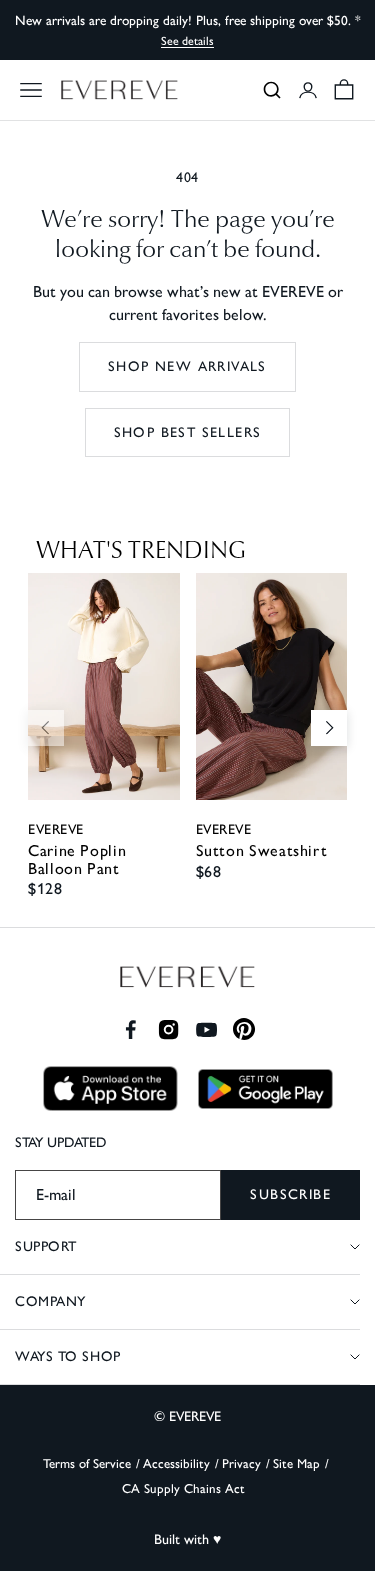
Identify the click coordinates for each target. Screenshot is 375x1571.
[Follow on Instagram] (168, 1029)
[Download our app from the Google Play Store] (265, 1089)
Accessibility (176, 1463)
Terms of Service (87, 1463)
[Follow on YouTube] (206, 1029)
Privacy (241, 1463)
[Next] (329, 728)
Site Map (296, 1463)
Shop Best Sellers (188, 432)
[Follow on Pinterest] (244, 1029)
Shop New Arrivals (187, 366)
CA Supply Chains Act (183, 1488)
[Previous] (46, 728)
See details (187, 41)
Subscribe (290, 1194)
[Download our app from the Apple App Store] (110, 1088)
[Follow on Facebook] (130, 1029)
